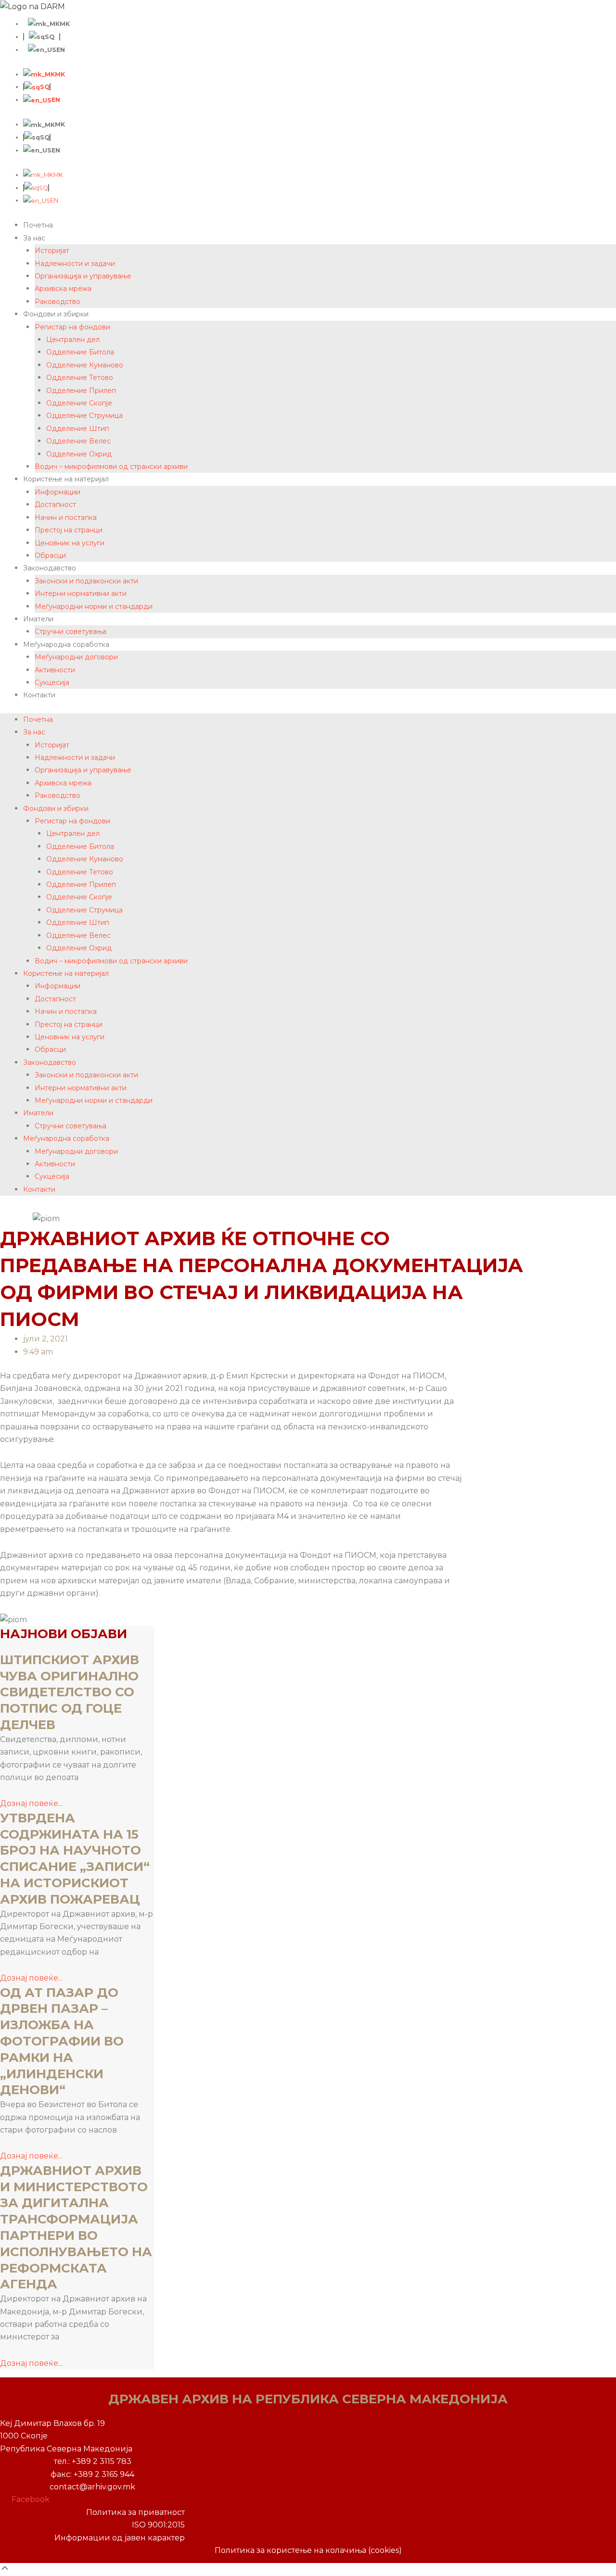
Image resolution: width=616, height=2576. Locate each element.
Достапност (55, 505)
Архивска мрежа (63, 289)
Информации (58, 492)
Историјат (52, 251)
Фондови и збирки (56, 314)
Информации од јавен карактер (120, 2538)
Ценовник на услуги (70, 543)
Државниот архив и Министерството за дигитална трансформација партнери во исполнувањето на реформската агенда (76, 2228)
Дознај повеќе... (31, 1803)
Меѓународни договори (76, 657)
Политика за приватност (135, 2512)
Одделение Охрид (79, 454)
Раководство (58, 302)
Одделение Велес (78, 441)
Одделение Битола (80, 352)
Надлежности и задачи (75, 264)
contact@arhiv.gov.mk (92, 2487)
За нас (34, 238)
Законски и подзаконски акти (86, 581)
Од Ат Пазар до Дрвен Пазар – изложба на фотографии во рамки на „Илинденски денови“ (62, 2041)
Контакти (39, 695)
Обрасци (50, 556)
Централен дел (73, 340)
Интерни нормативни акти (81, 593)
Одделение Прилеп (81, 391)
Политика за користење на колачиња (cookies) (308, 2550)
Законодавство (50, 568)
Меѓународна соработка (66, 644)
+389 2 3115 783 (102, 2461)
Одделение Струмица (84, 416)
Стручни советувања (71, 631)
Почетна (38, 225)
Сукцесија (52, 682)
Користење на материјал (66, 479)
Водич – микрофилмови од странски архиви (111, 467)
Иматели (38, 619)
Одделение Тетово (80, 378)
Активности (55, 670)
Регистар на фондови (72, 327)
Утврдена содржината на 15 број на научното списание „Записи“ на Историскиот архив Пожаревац (77, 1859)
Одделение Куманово (85, 365)
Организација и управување (83, 276)
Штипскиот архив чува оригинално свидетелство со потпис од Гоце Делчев (70, 1692)
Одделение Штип (78, 429)
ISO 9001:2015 (158, 2525)
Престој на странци (69, 530)
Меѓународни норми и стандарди (94, 606)
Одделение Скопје (79, 403)
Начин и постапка (66, 518)
